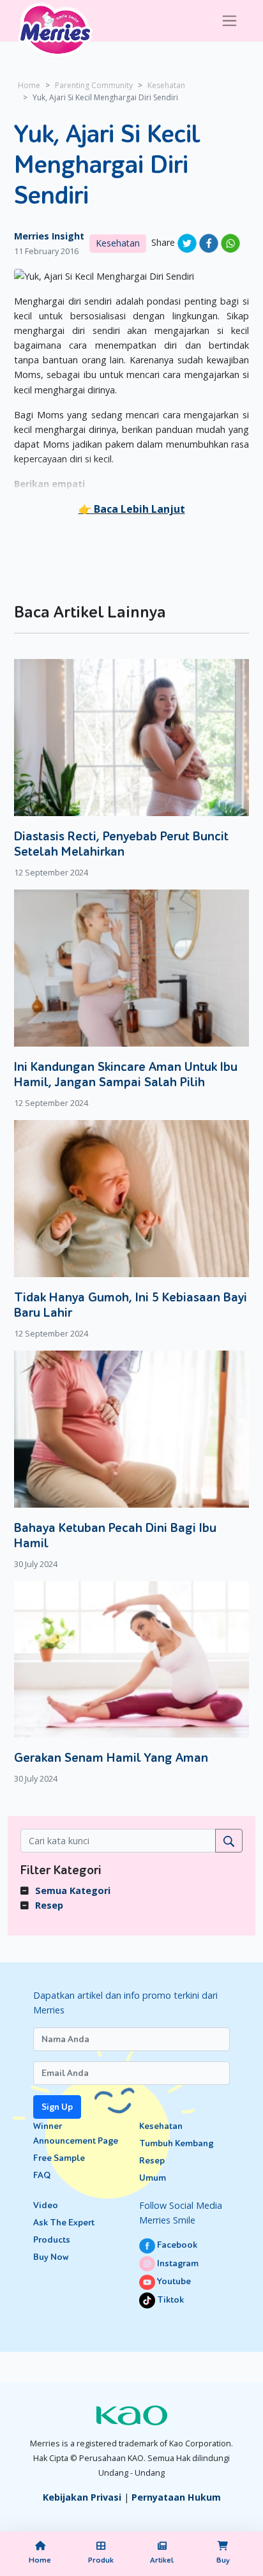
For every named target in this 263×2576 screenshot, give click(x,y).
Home (29, 85)
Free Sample (59, 2158)
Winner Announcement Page (76, 2133)
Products (52, 2240)
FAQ (42, 2175)
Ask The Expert (64, 2223)
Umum (153, 2178)
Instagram (177, 2263)
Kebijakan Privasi (82, 2497)
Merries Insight (49, 236)
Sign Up (57, 2107)
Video (46, 2205)
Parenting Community (94, 85)
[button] (132, 509)
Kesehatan (166, 85)
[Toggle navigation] (229, 21)
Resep (49, 1905)
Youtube (173, 2281)
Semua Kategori (73, 1890)
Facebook (176, 2245)
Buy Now (51, 2257)
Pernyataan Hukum (176, 2497)
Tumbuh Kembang (176, 2143)
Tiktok (169, 2300)
